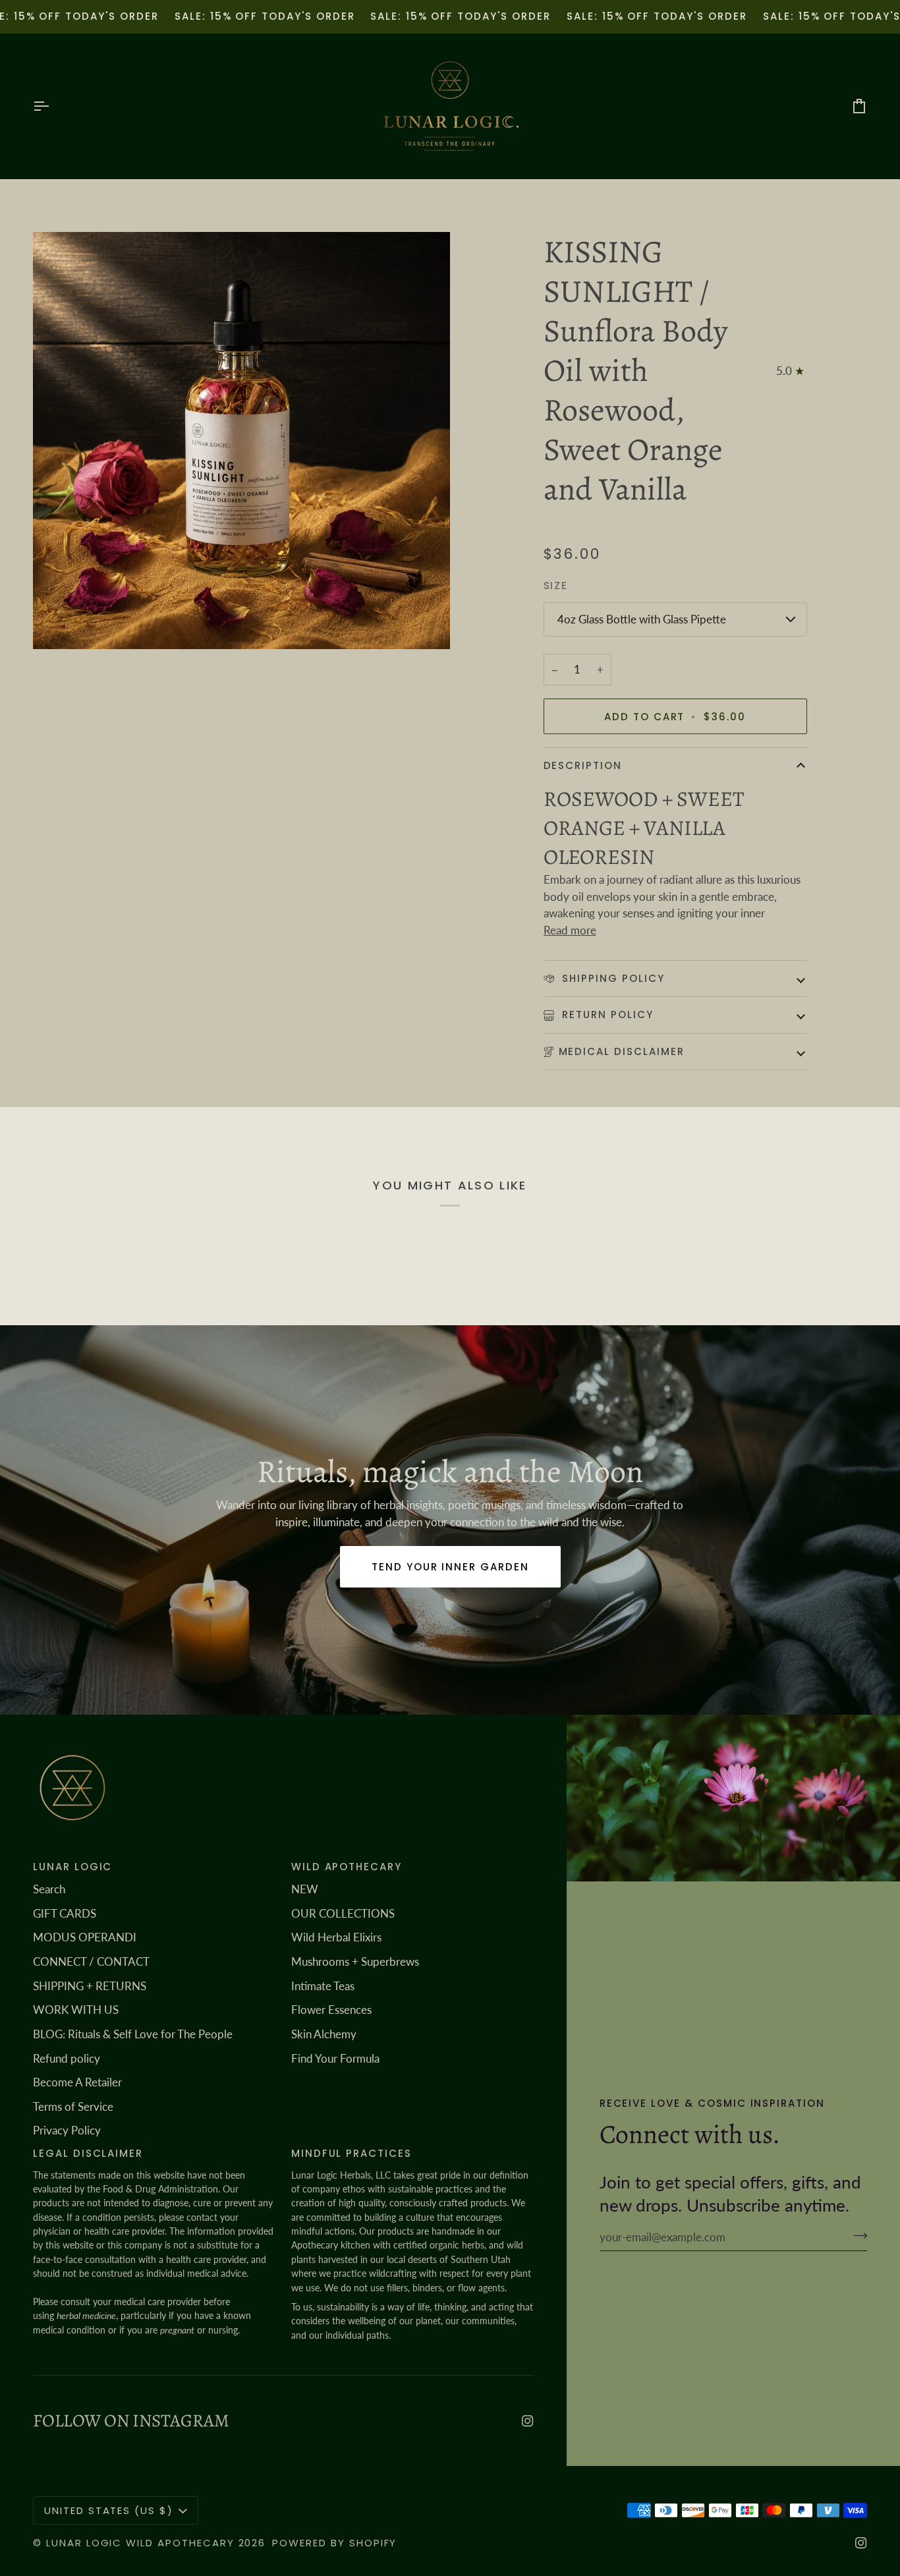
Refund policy (67, 2058)
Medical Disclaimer (622, 1051)
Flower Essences (331, 2010)
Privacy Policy (67, 2130)
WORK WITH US (76, 2010)
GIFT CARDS (65, 1913)
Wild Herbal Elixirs (336, 1937)
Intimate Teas (323, 1986)
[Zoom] (241, 441)
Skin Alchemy (324, 2034)
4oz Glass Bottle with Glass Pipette (642, 619)
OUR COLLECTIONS (343, 1913)
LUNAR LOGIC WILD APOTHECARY (140, 2543)
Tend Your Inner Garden (450, 1567)
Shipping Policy (612, 978)
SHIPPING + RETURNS (90, 1986)
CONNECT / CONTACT (91, 1961)
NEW (305, 1889)
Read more (570, 930)
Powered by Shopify (334, 2543)
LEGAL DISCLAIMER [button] (88, 2153)
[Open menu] (53, 106)
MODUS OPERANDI (85, 1937)
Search (49, 1889)
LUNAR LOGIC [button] (72, 1867)
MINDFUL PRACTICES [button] (352, 2153)
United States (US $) (109, 2510)
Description (583, 765)
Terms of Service (73, 2106)
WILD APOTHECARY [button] (347, 1867)
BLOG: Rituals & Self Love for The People (133, 2034)
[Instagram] (528, 2421)
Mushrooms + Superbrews (355, 1961)
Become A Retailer (77, 2082)
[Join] (856, 2235)
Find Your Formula (335, 2058)
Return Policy (606, 1015)
